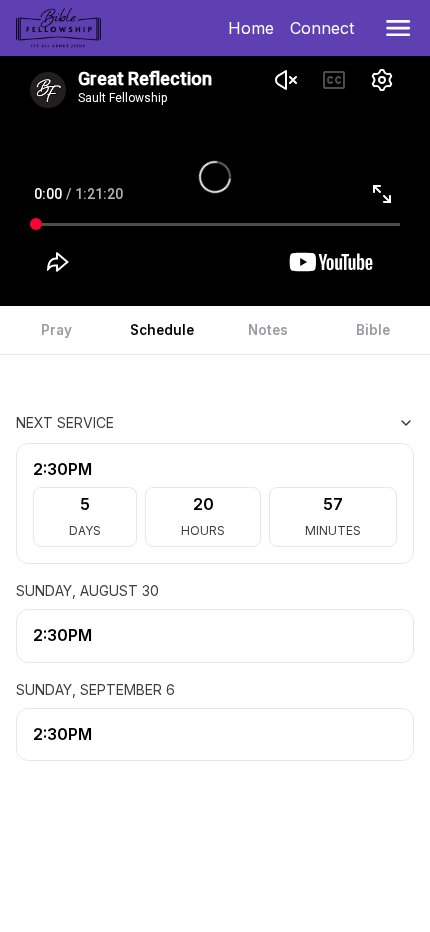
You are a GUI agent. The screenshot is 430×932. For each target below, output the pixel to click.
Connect (326, 28)
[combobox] (314, 423)
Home (255, 28)
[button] (398, 28)
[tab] (57, 330)
